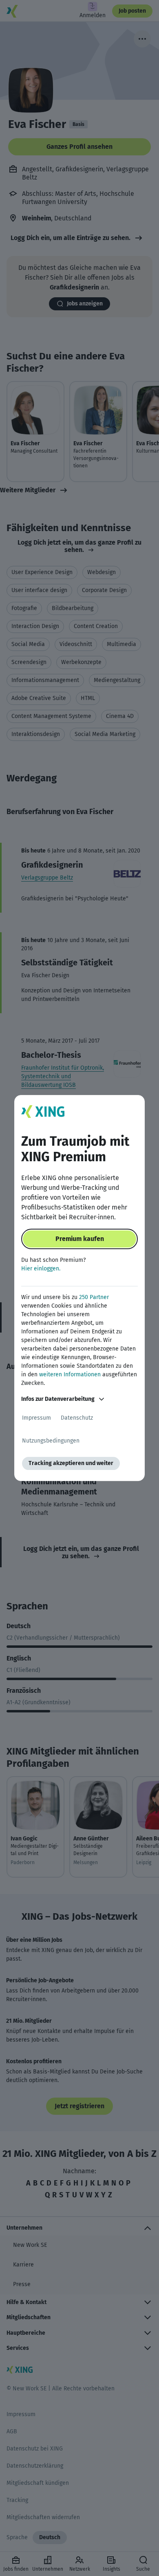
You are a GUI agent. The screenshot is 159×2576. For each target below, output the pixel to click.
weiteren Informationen (70, 1374)
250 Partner (94, 1297)
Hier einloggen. (41, 1269)
